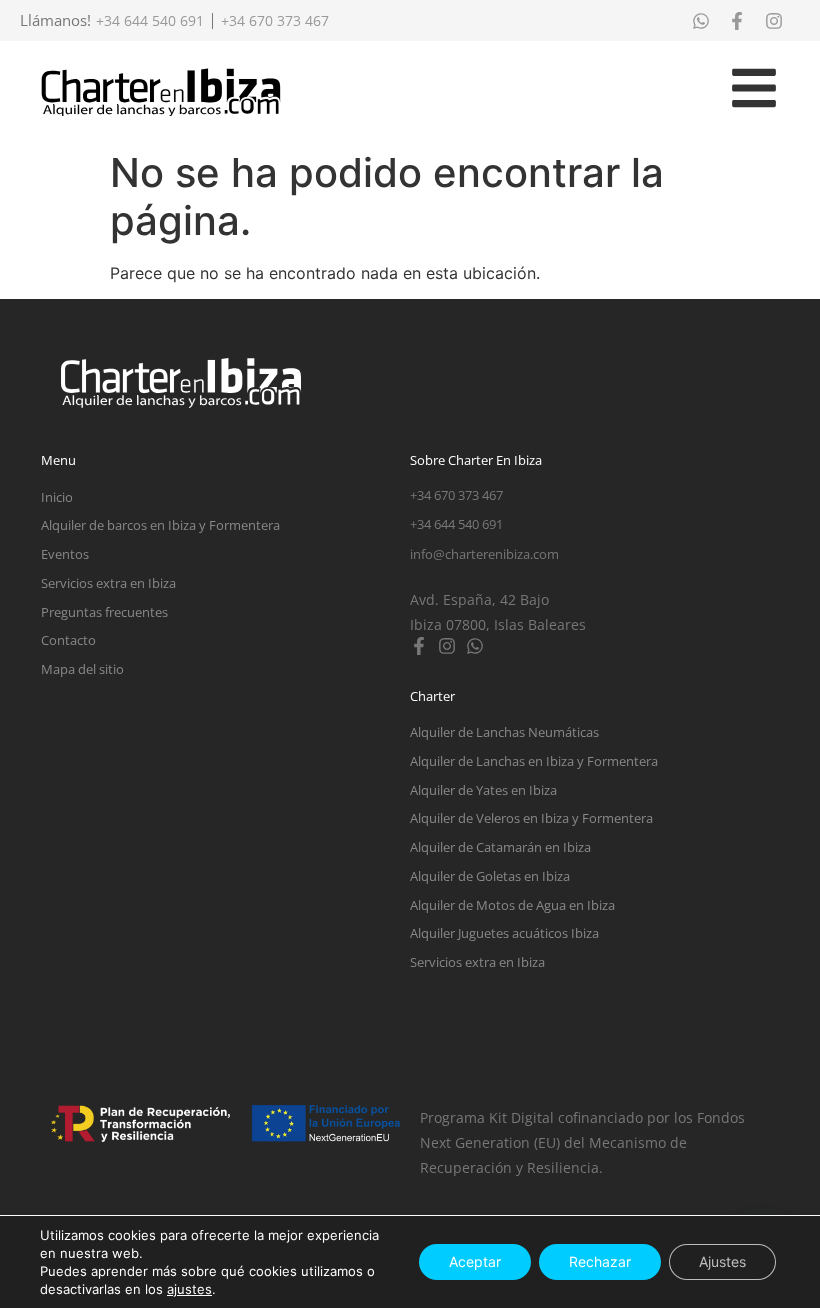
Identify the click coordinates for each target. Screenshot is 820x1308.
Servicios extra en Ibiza (108, 583)
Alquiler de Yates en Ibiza (483, 790)
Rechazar (600, 1261)
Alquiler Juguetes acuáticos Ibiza (504, 933)
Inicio (57, 497)
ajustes (189, 1289)
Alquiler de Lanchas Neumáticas (504, 732)
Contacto (68, 640)
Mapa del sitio (82, 669)
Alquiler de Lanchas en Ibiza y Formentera (534, 761)
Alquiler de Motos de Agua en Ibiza (512, 905)
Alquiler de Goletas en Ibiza (490, 876)
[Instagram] (447, 646)
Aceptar (475, 1261)
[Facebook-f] (419, 646)
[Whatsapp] (475, 646)
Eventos (65, 554)
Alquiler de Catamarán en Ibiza (500, 847)
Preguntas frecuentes (104, 612)
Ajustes (722, 1261)
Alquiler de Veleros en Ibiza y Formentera (531, 818)
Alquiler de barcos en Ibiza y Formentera (160, 525)
